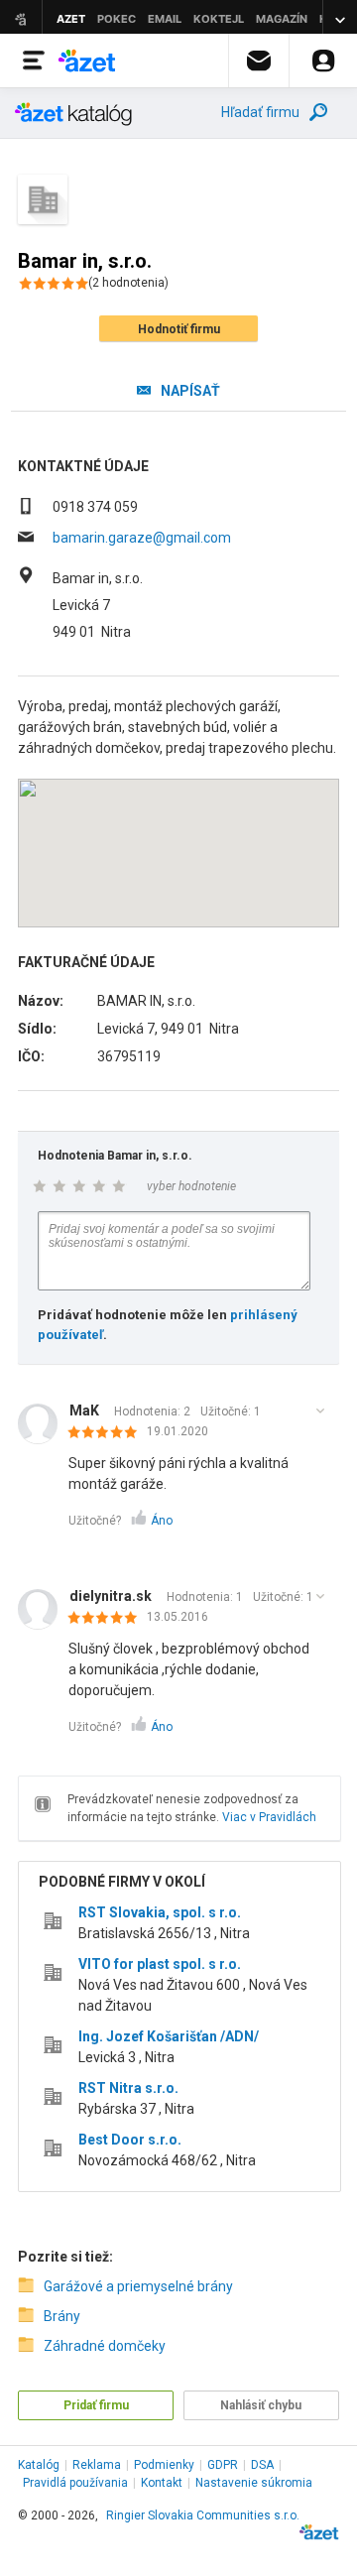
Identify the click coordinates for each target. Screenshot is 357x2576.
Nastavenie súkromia (254, 2483)
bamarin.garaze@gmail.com (142, 538)
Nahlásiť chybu (261, 2405)
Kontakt (162, 2483)
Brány (62, 2316)
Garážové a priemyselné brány (138, 2286)
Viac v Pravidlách (269, 1817)
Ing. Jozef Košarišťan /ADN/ (169, 2036)
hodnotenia (128, 283)
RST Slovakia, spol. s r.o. (160, 1912)
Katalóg (39, 2465)
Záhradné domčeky (105, 2346)
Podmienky (164, 2465)
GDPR (223, 2465)
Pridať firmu (96, 2405)
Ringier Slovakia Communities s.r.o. (203, 2515)
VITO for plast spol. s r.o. (160, 1964)
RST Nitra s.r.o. (128, 2088)
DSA (262, 2465)
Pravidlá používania (75, 2483)
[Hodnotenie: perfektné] (108, 1433)
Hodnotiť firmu (179, 329)
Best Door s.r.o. (130, 2140)
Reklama (97, 2465)
